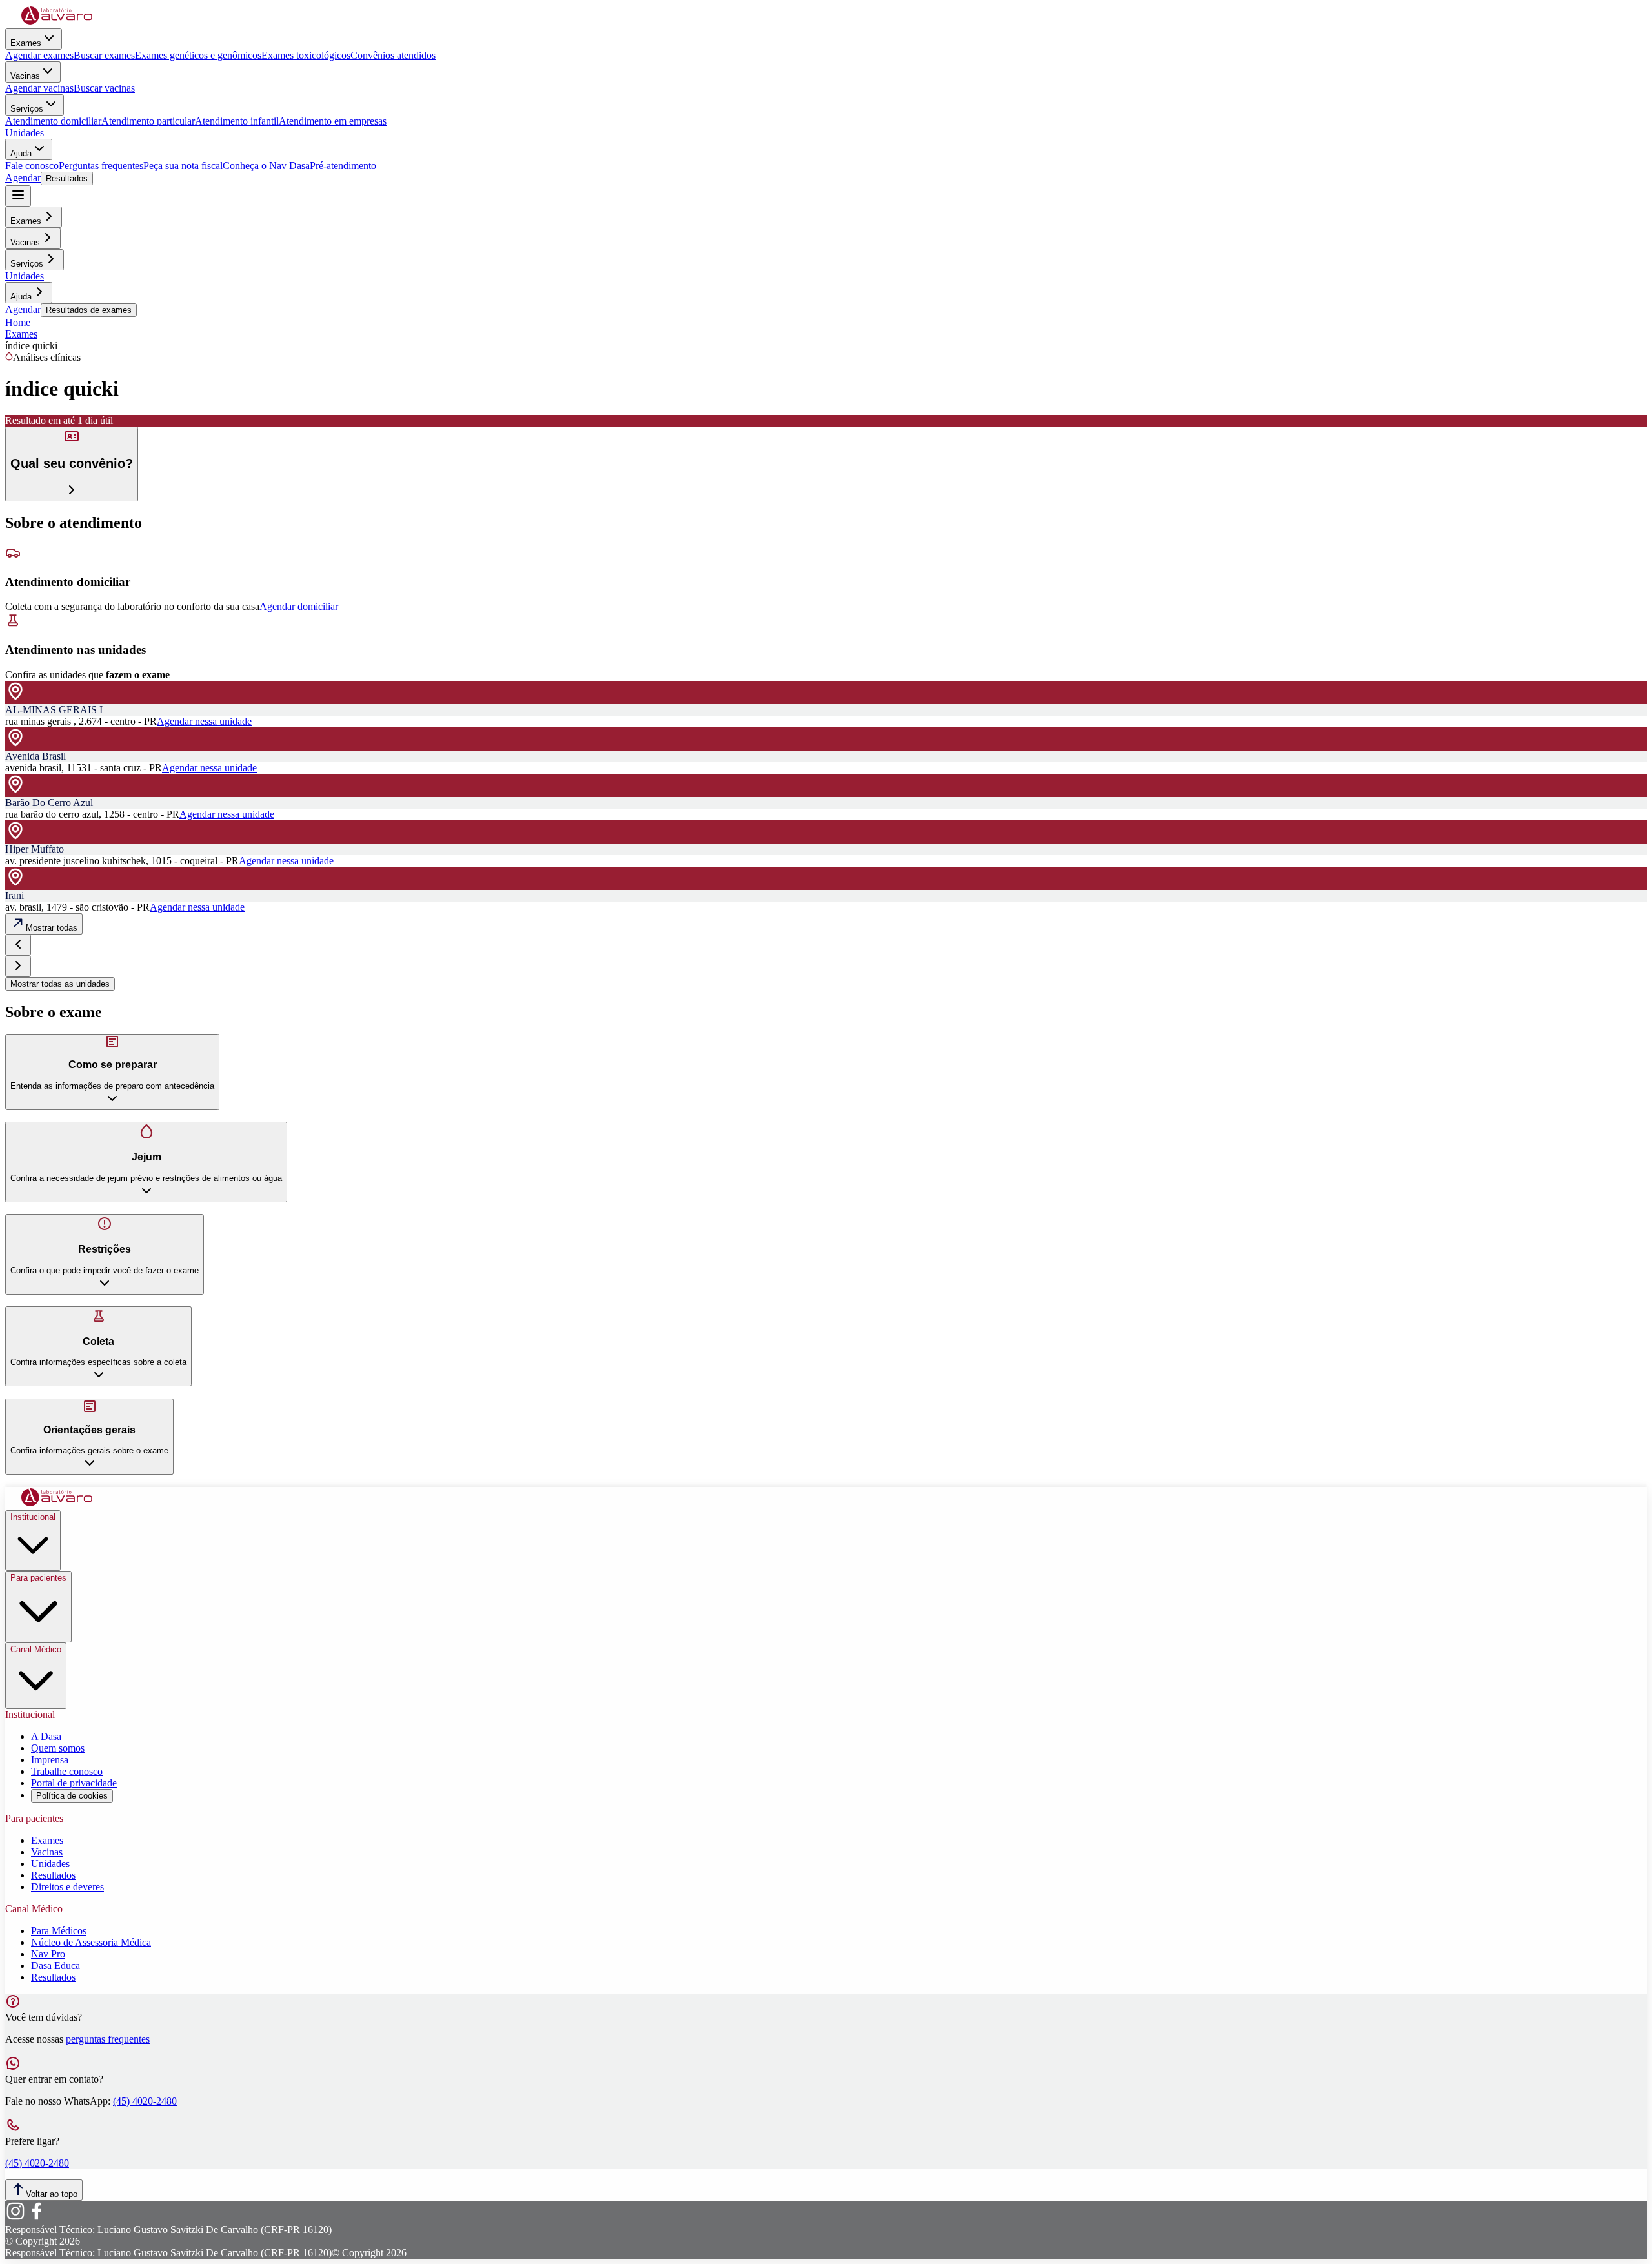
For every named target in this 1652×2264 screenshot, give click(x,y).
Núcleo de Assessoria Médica (91, 1942)
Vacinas (25, 76)
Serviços (27, 109)
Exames (26, 43)
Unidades (25, 133)
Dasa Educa (55, 1966)
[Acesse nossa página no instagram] (15, 2218)
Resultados (67, 178)
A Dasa (46, 1736)
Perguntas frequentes (101, 166)
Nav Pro (48, 1954)
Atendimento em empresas (333, 121)
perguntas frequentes (108, 2039)
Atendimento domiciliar (53, 121)
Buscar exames (104, 55)
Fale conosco (32, 166)
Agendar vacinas (39, 88)
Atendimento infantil (237, 121)
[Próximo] (18, 966)
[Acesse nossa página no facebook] (36, 2218)
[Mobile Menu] (18, 196)
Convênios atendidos (393, 55)
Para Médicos (59, 1931)
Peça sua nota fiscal (183, 166)
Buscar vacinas (104, 88)
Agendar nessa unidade (204, 721)
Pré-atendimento (343, 166)
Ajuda (21, 153)
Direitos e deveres (67, 1887)
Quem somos (58, 1748)
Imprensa (50, 1760)
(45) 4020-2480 (145, 2101)
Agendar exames (39, 55)
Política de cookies (72, 1796)
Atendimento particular (148, 121)
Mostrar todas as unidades (60, 984)
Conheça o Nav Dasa (266, 166)
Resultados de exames (89, 310)
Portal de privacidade (74, 1783)
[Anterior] (18, 945)
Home (18, 322)
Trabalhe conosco (67, 1771)
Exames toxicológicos (306, 55)
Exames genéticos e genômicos (198, 55)
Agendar (23, 178)
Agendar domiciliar (299, 606)
